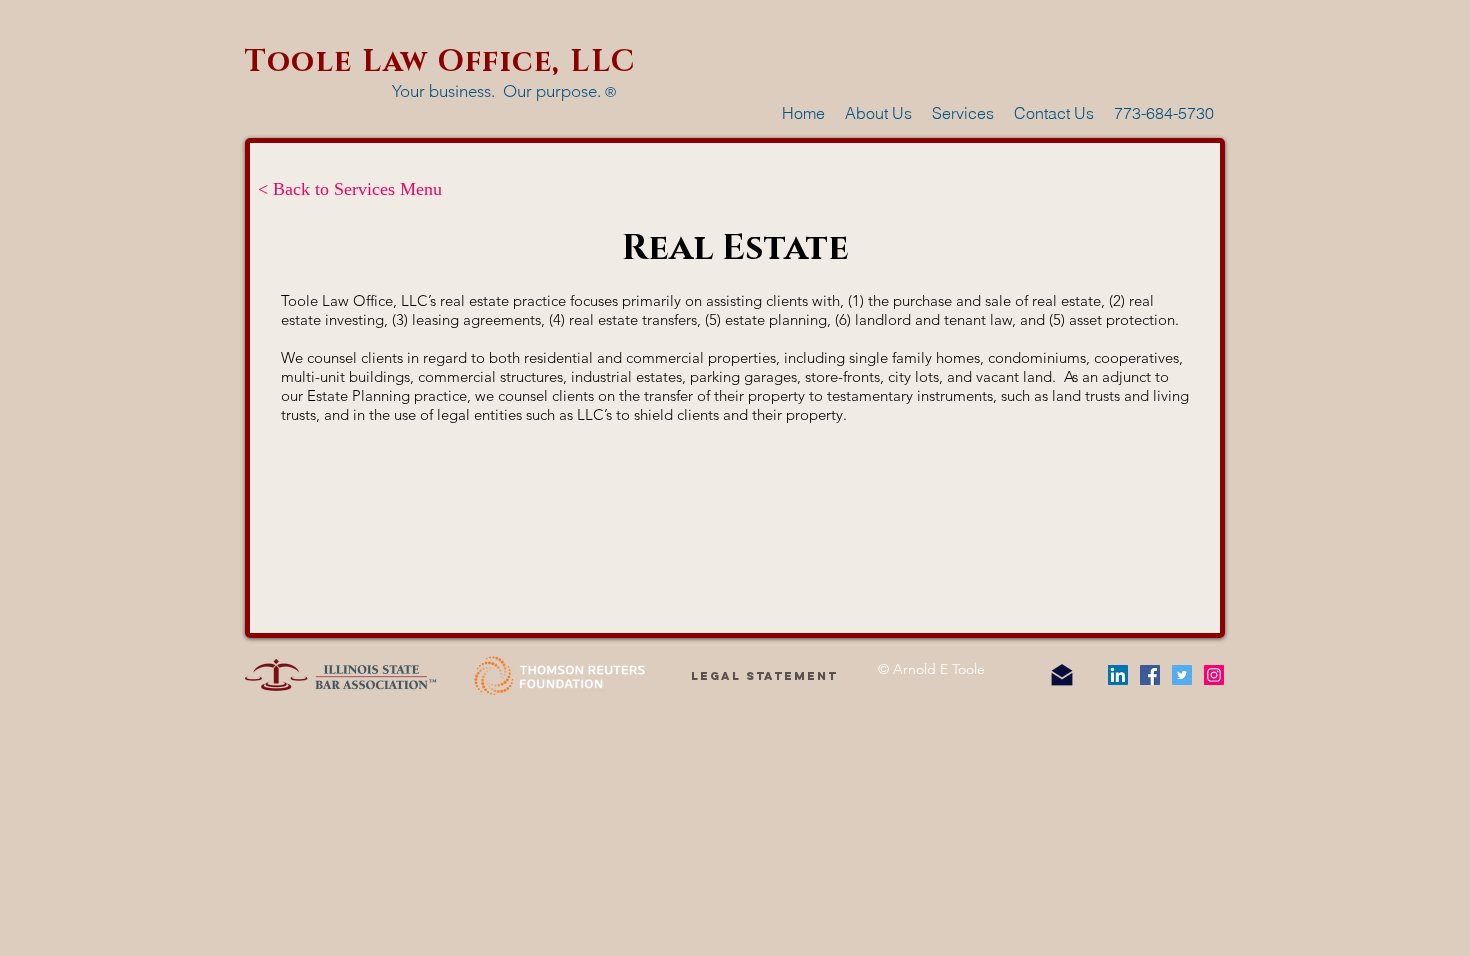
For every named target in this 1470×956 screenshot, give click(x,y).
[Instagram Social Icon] (1214, 675)
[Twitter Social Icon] (1182, 675)
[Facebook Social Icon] (1150, 675)
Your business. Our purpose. (504, 91)
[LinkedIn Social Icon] (1118, 675)
